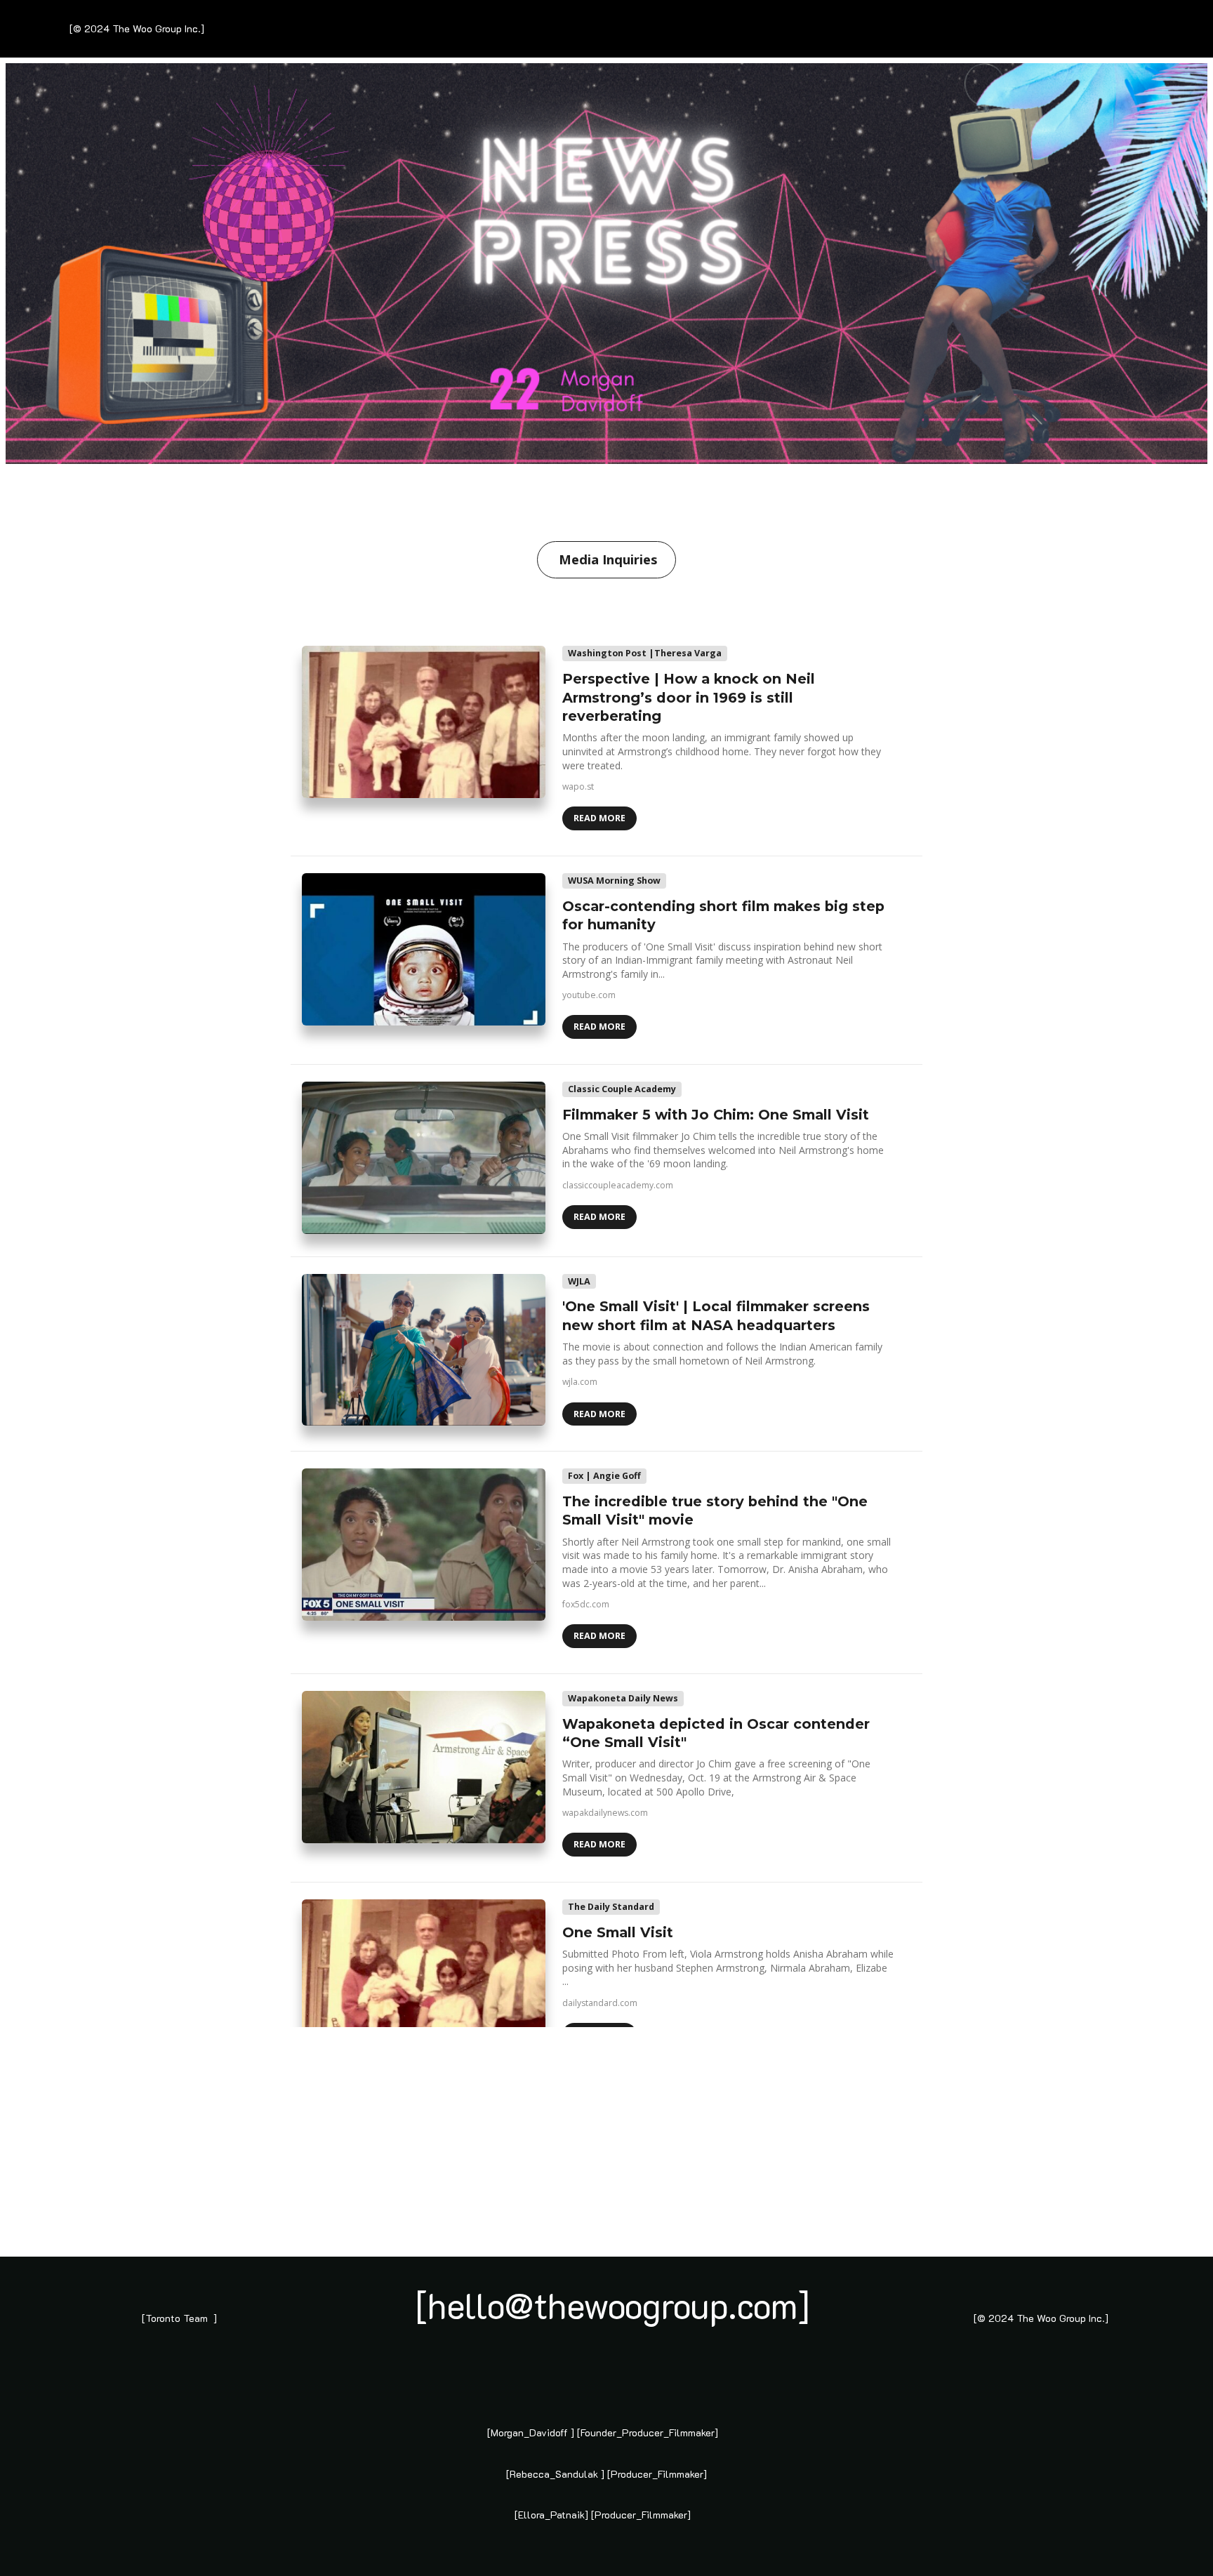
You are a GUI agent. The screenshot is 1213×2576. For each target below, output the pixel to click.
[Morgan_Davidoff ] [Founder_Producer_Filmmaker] (603, 2432)
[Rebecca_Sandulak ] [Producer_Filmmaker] (606, 2474)
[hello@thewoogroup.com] (613, 2305)
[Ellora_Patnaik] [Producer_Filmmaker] (603, 2515)
